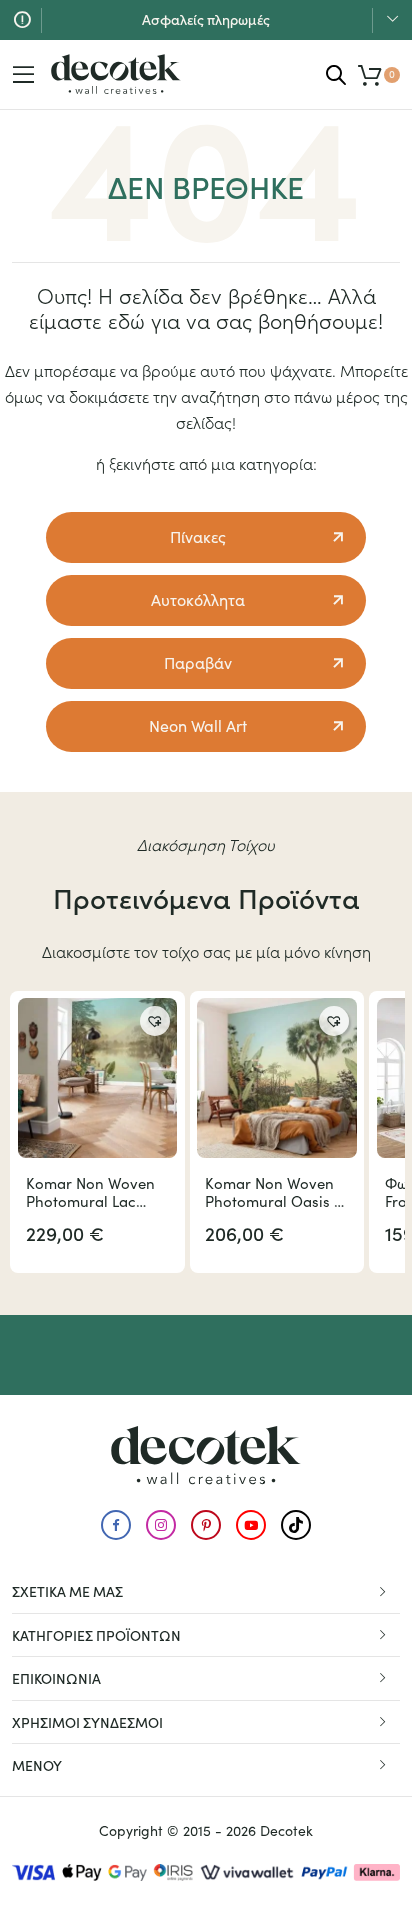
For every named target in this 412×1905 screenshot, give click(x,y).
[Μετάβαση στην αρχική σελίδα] (116, 74)
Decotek (286, 1830)
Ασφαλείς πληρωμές (206, 19)
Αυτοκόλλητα (198, 599)
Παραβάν (198, 662)
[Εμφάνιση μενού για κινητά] (24, 75)
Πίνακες (198, 536)
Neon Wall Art (198, 725)
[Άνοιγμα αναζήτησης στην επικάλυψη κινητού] (336, 74)
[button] (155, 1021)
